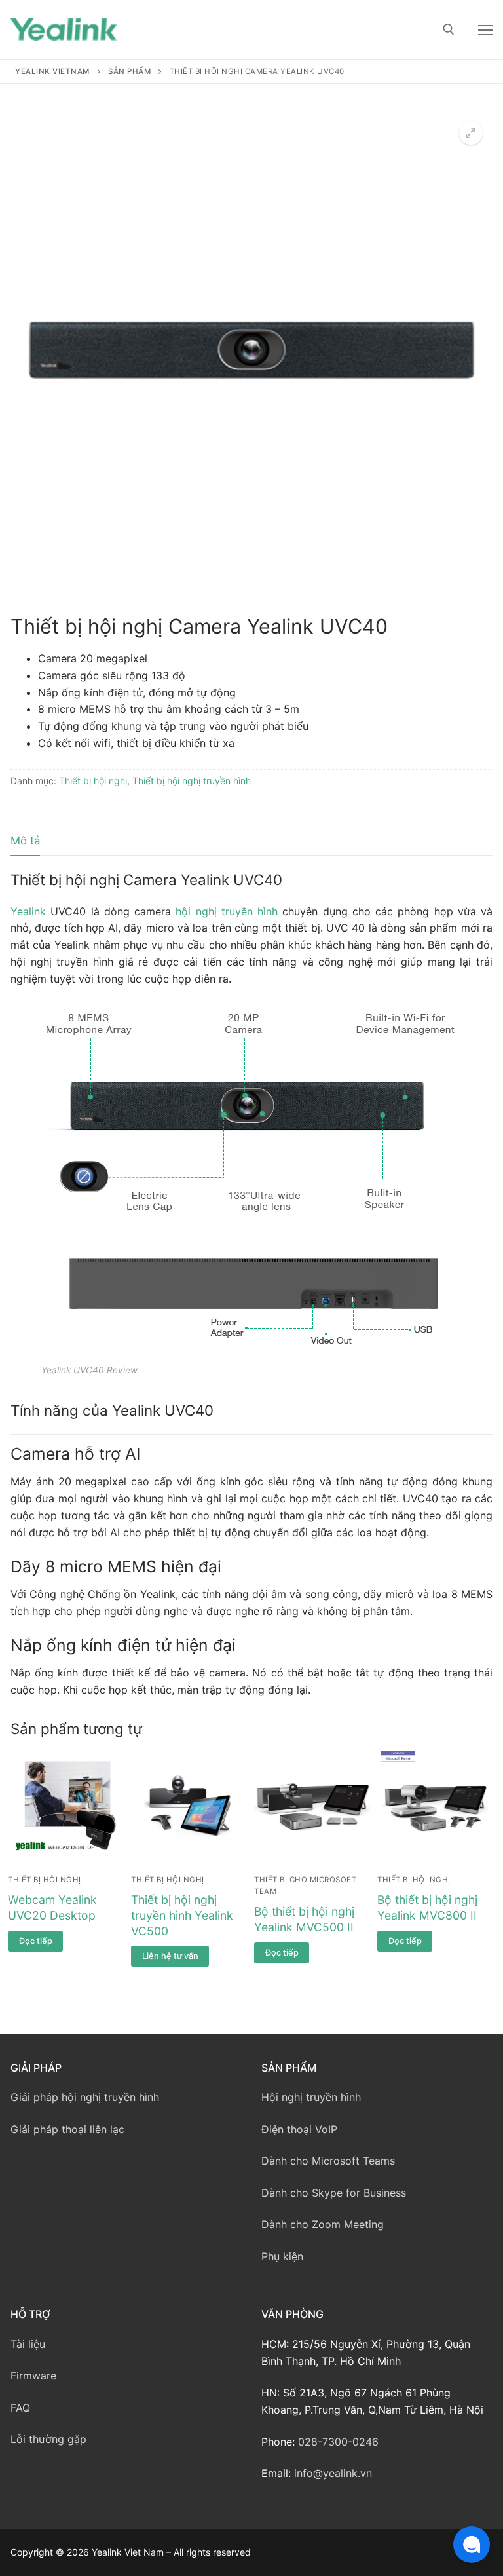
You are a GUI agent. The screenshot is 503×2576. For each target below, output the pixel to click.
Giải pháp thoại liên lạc (67, 2129)
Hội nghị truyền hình (311, 2097)
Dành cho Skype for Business (334, 2193)
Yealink (28, 911)
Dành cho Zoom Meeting (323, 2224)
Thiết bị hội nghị (93, 781)
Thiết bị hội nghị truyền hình (192, 781)
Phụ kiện (282, 2256)
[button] (471, 133)
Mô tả (25, 841)
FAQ (20, 2408)
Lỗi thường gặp (48, 2439)
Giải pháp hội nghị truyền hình (85, 2097)
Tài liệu (28, 2344)
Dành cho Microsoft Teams (328, 2161)
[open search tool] (449, 29)
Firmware (33, 2376)
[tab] (25, 841)
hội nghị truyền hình (227, 911)
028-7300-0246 (338, 2442)
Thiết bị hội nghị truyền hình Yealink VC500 (182, 1915)
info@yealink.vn (333, 2473)
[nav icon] (485, 29)
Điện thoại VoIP (299, 2129)
